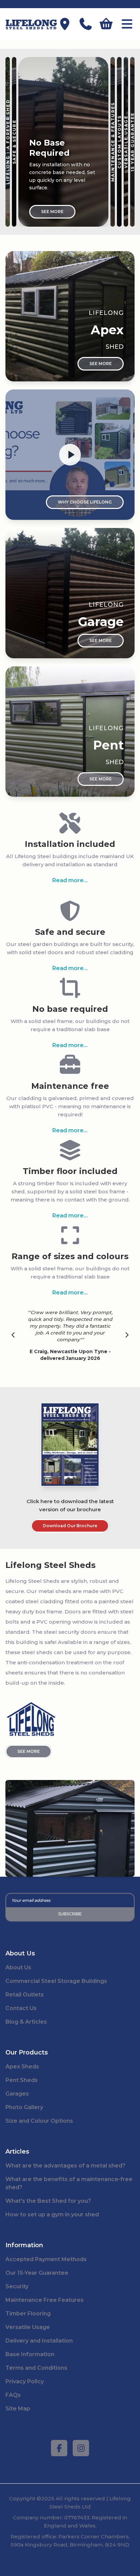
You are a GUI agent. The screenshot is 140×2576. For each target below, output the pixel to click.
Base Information (30, 2354)
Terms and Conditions (36, 2368)
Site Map (18, 2409)
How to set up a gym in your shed (52, 2214)
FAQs (13, 2395)
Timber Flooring (28, 2314)
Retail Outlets (25, 1995)
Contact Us (21, 2008)
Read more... (70, 880)
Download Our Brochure (70, 1526)
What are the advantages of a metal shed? (65, 2166)
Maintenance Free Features (45, 2300)
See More (52, 212)
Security (17, 2286)
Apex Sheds (22, 2067)
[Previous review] (13, 1336)
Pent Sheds (22, 2080)
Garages (17, 2094)
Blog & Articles (26, 2022)
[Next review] (127, 1336)
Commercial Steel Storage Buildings (56, 1981)
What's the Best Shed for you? (48, 2201)
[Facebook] (59, 2448)
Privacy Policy (25, 2381)
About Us (18, 1967)
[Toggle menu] (127, 25)
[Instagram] (81, 2448)
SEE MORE (29, 1751)
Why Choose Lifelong (85, 502)
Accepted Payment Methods (46, 2259)
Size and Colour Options (39, 2121)
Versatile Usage (28, 2327)
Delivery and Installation (39, 2341)
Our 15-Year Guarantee (37, 2273)
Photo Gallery (24, 2107)
